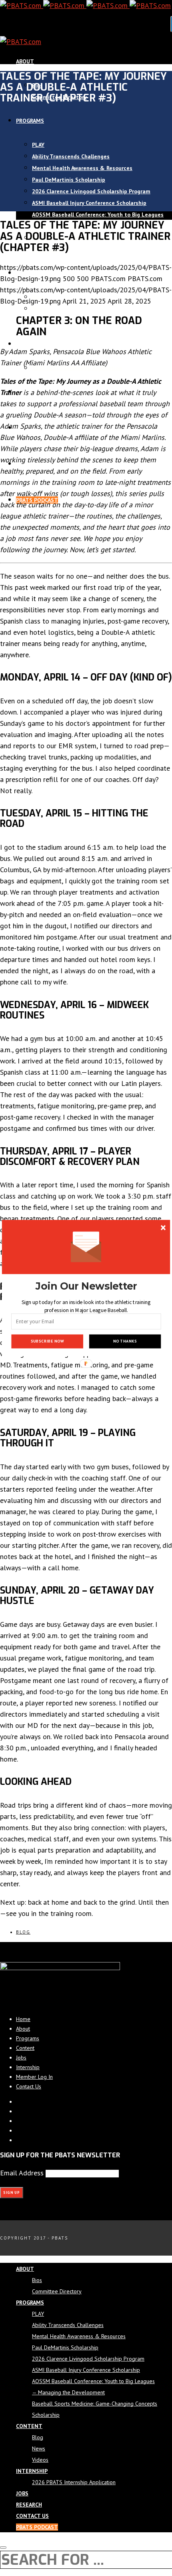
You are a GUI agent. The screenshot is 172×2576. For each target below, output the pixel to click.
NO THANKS (125, 1341)
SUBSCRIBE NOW (47, 1341)
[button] (86, 1286)
